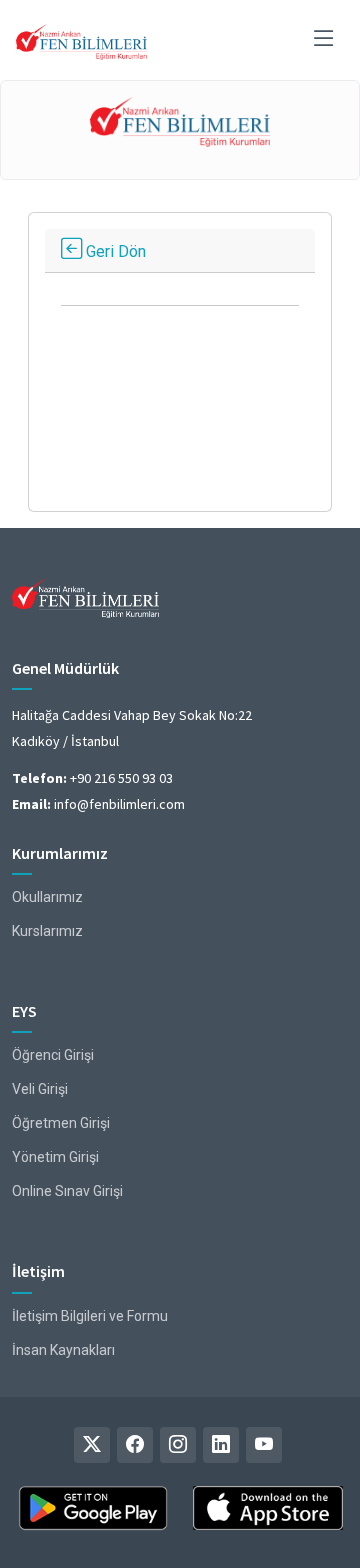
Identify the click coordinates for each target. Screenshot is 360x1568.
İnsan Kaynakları (63, 1350)
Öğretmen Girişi (61, 1123)
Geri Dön (114, 251)
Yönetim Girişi (55, 1157)
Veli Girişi (40, 1089)
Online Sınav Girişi (67, 1191)
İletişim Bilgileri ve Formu (90, 1316)
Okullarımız (47, 897)
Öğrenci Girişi (53, 1055)
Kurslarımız (47, 931)
